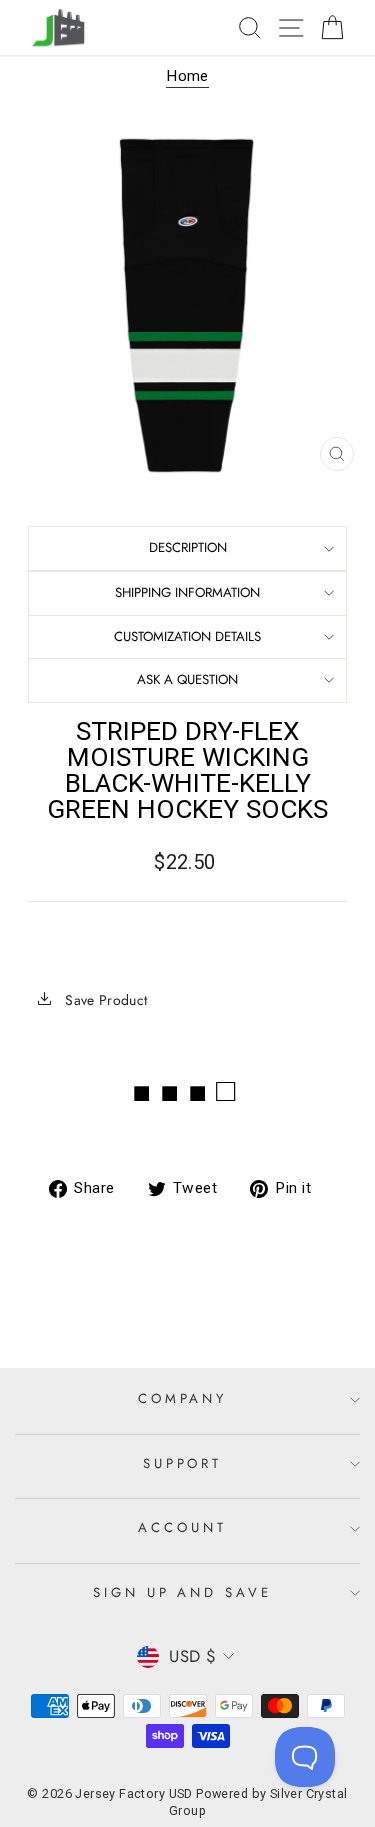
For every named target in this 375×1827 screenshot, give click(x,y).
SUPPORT (183, 1463)
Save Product (104, 1000)
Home (187, 76)
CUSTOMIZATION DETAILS (187, 636)
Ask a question (187, 679)
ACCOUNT (182, 1527)
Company (183, 1398)
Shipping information (187, 592)
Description (188, 547)
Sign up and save (183, 1592)
